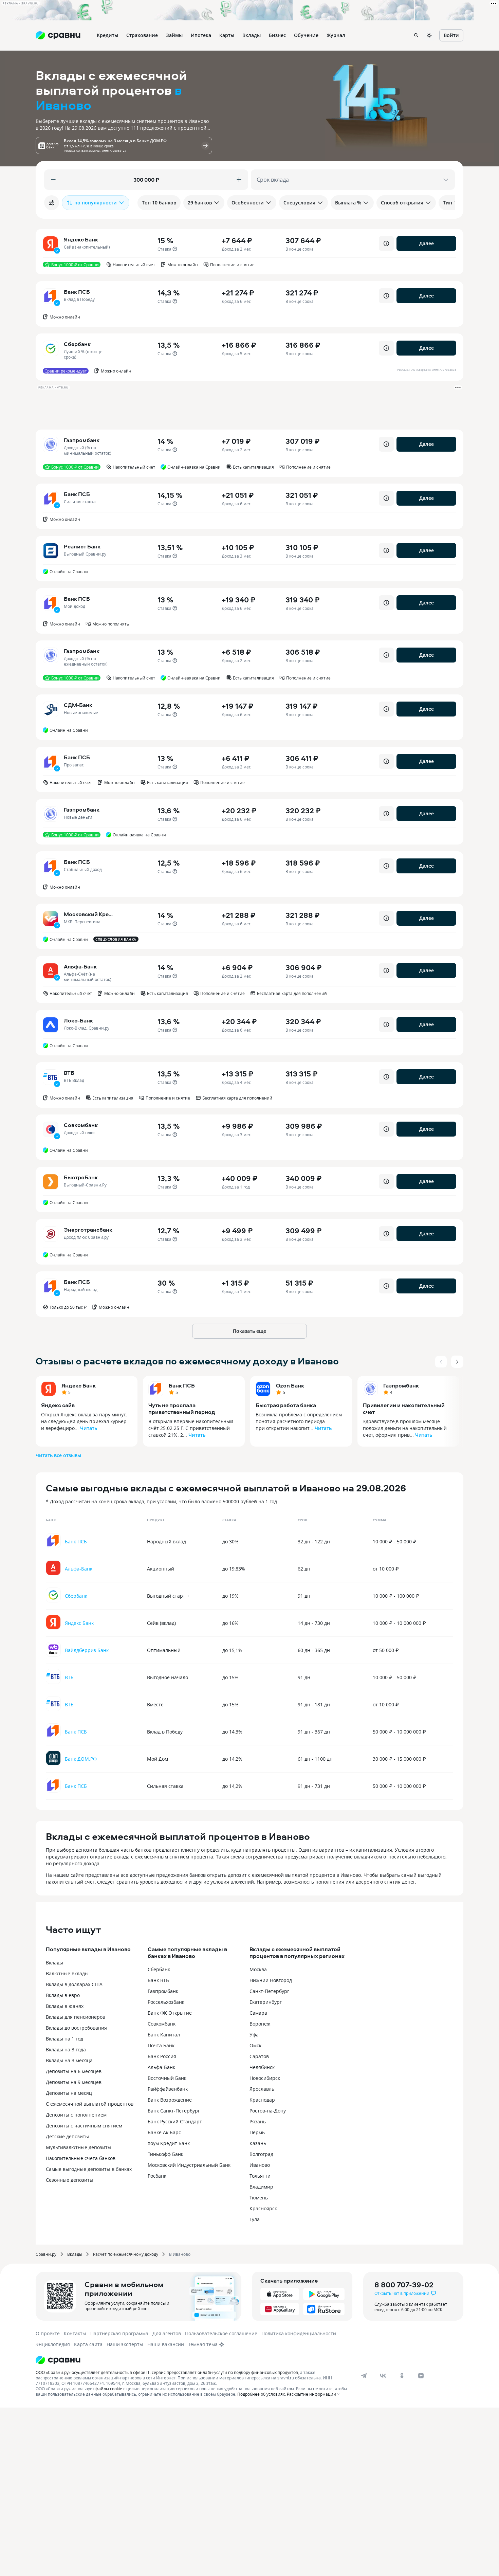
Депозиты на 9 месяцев (74, 2082)
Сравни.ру (46, 2254)
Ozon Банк (290, 1385)
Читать (89, 1428)
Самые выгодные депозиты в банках (89, 2169)
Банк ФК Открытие (170, 2013)
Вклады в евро (63, 1995)
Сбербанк (159, 1969)
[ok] (402, 2376)
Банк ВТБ (158, 1980)
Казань (258, 2143)
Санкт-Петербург (269, 1991)
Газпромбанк (401, 1385)
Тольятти (260, 2176)
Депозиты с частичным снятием (84, 2126)
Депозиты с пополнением (76, 2115)
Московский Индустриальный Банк (189, 2165)
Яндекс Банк (79, 1385)
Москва (258, 1969)
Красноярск (263, 2208)
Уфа (254, 2035)
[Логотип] (193, 2360)
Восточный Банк (167, 2078)
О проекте (48, 2333)
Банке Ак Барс (164, 2132)
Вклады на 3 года (66, 2049)
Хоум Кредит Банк (169, 2143)
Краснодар (262, 2100)
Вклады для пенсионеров (76, 2017)
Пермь (257, 2132)
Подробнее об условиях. (262, 2394)
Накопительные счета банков (81, 2158)
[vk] (383, 2376)
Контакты (75, 2333)
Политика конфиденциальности (299, 2333)
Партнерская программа (119, 2333)
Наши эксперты (125, 2344)
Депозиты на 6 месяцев (74, 2071)
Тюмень (259, 2198)
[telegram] (364, 2376)
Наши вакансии (166, 2344)
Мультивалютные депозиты (79, 2147)
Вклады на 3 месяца (69, 2060)
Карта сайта (88, 2344)
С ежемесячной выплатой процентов (90, 2104)
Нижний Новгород (271, 1980)
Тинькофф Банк (165, 2154)
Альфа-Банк (161, 2067)
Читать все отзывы (58, 1455)
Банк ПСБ (182, 1385)
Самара (258, 2013)
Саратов (259, 2056)
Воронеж (260, 2024)
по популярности (96, 203)
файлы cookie (109, 2389)
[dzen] (421, 2376)
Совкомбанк (162, 2024)
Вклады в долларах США (74, 1984)
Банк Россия (162, 2056)
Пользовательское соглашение (221, 2333)
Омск (255, 2045)
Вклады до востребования (76, 2028)
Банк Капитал (164, 2035)
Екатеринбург (266, 2002)
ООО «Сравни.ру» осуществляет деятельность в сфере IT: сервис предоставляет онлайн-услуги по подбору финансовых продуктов (167, 2372)
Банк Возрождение (170, 2100)
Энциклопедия (53, 2344)
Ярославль (262, 2089)
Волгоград (261, 2154)
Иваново (260, 2165)
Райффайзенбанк (168, 2089)
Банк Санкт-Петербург (174, 2111)
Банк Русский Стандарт (175, 2121)
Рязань (258, 2121)
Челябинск (262, 2067)
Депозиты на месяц (69, 2093)
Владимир (261, 2187)
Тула (255, 2219)
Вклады (54, 1963)
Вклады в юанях (65, 2006)
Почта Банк (161, 2045)
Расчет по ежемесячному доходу (126, 2254)
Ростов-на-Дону (268, 2111)
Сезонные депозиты (70, 2180)
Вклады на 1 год (64, 2039)
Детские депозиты (67, 2136)
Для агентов (167, 2333)
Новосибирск (265, 2078)
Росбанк (157, 2176)
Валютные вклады (67, 1973)
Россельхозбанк (166, 2002)
